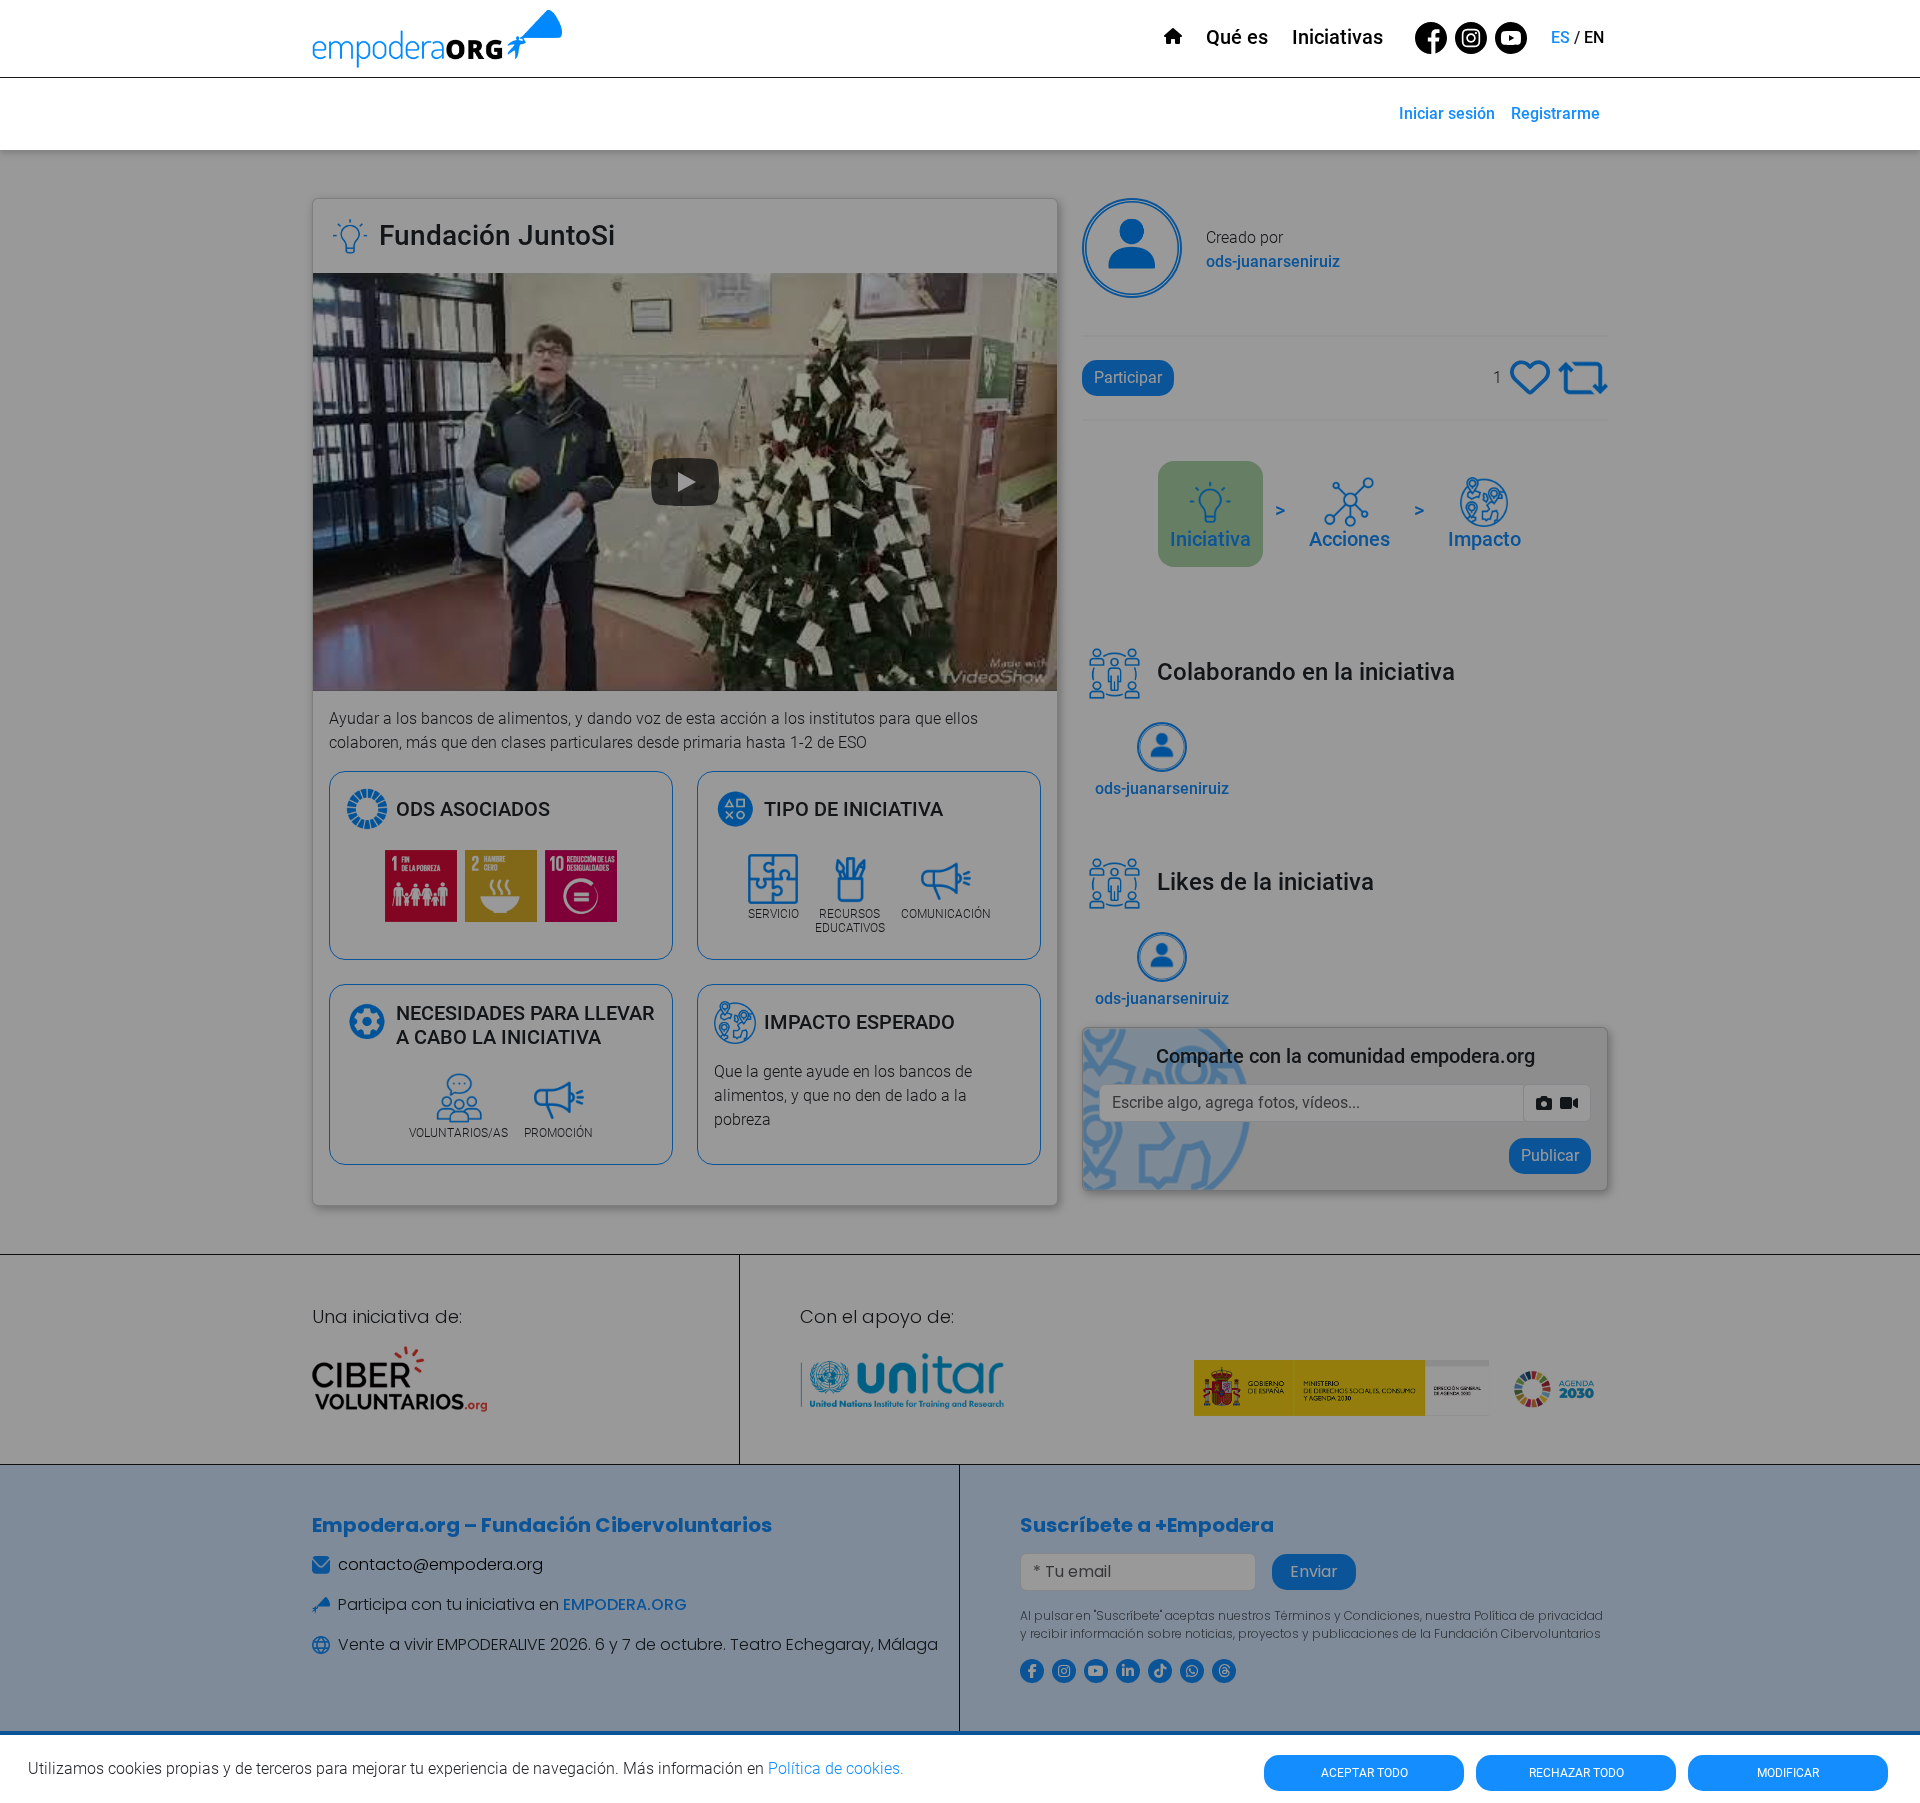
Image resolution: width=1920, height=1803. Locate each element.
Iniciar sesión (1447, 113)
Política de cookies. (836, 1768)
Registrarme (1555, 113)
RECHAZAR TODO (1576, 1773)
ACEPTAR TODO (1364, 1773)
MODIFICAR (1788, 1773)
